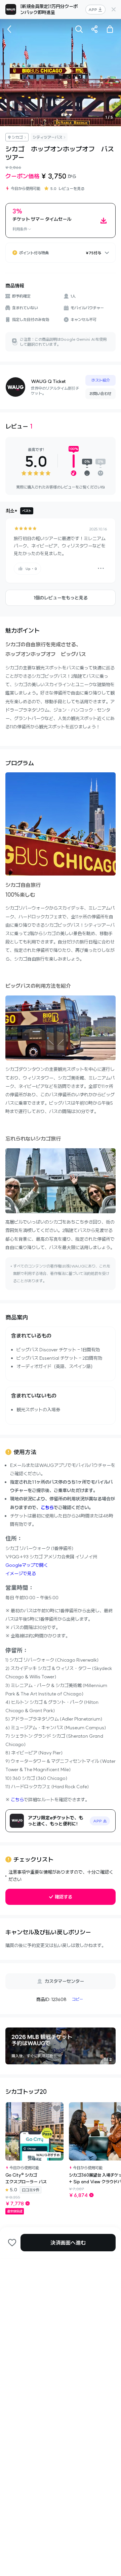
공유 (94, 29)
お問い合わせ (100, 394)
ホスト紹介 (101, 380)
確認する (64, 1897)
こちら (47, 1507)
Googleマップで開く (27, 1565)
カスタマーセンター (64, 1981)
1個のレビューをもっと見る (61, 598)
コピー (77, 1999)
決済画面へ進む (68, 2243)
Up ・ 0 (31, 569)
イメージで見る (21, 1573)
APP (93, 10)
